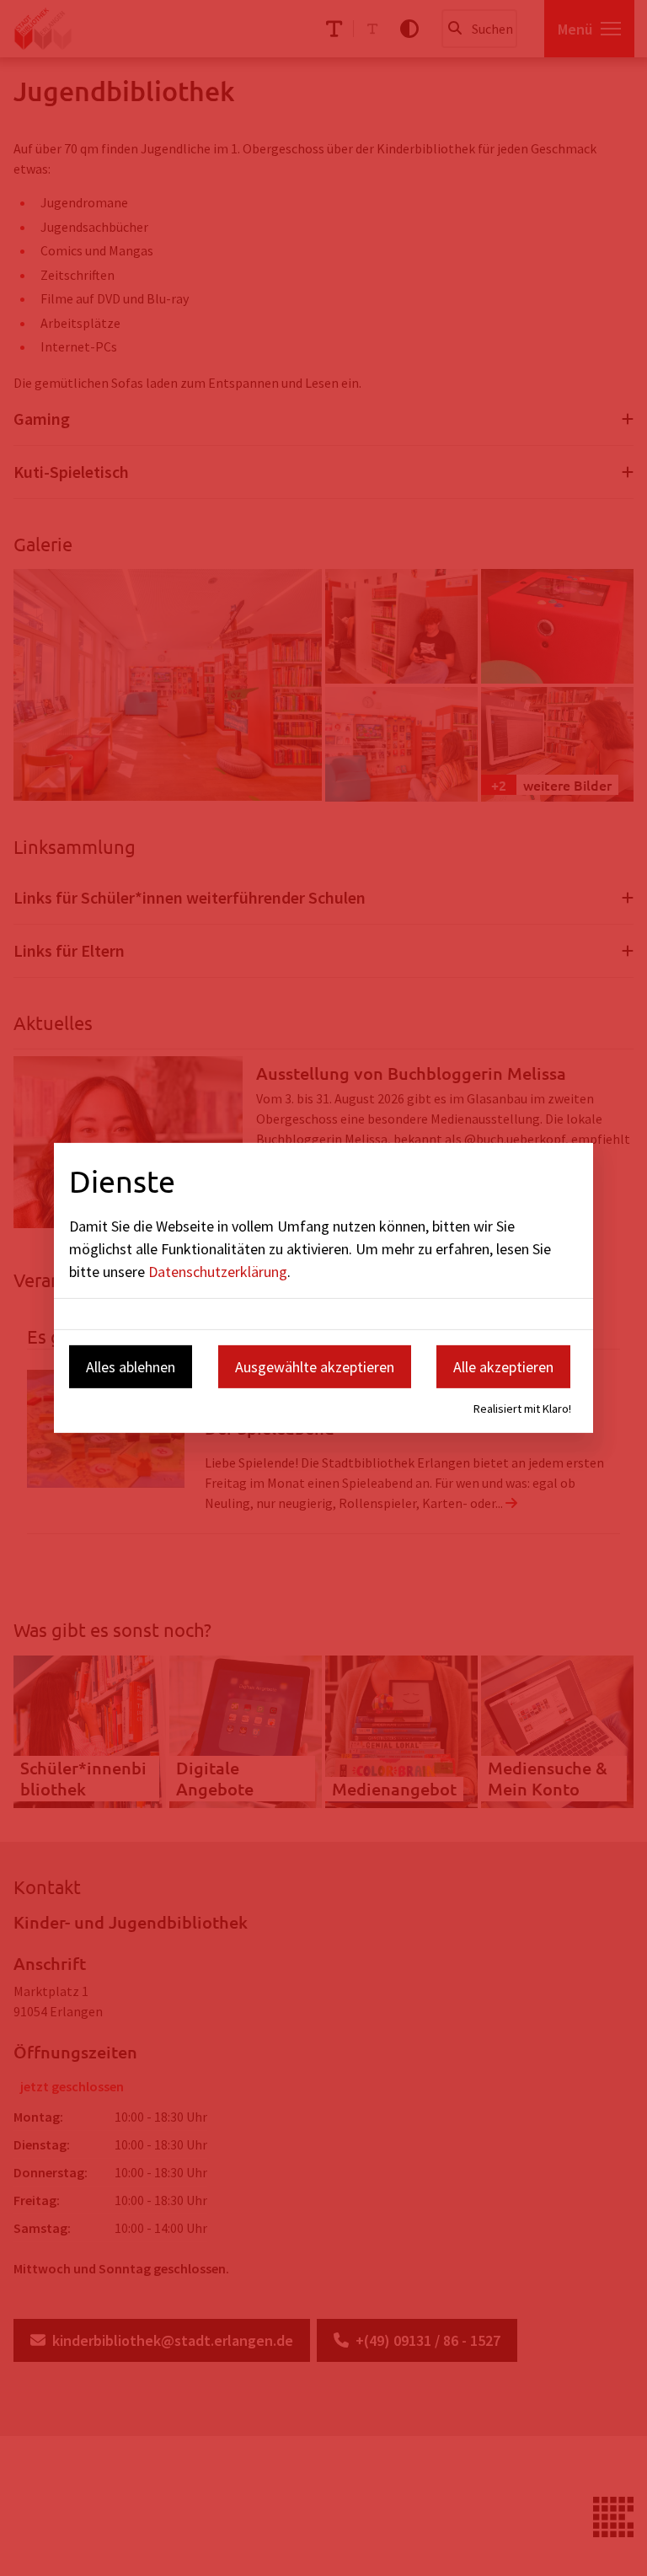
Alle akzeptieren (503, 1366)
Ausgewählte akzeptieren (315, 1366)
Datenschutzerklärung (218, 1271)
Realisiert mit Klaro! (522, 1409)
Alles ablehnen (131, 1366)
